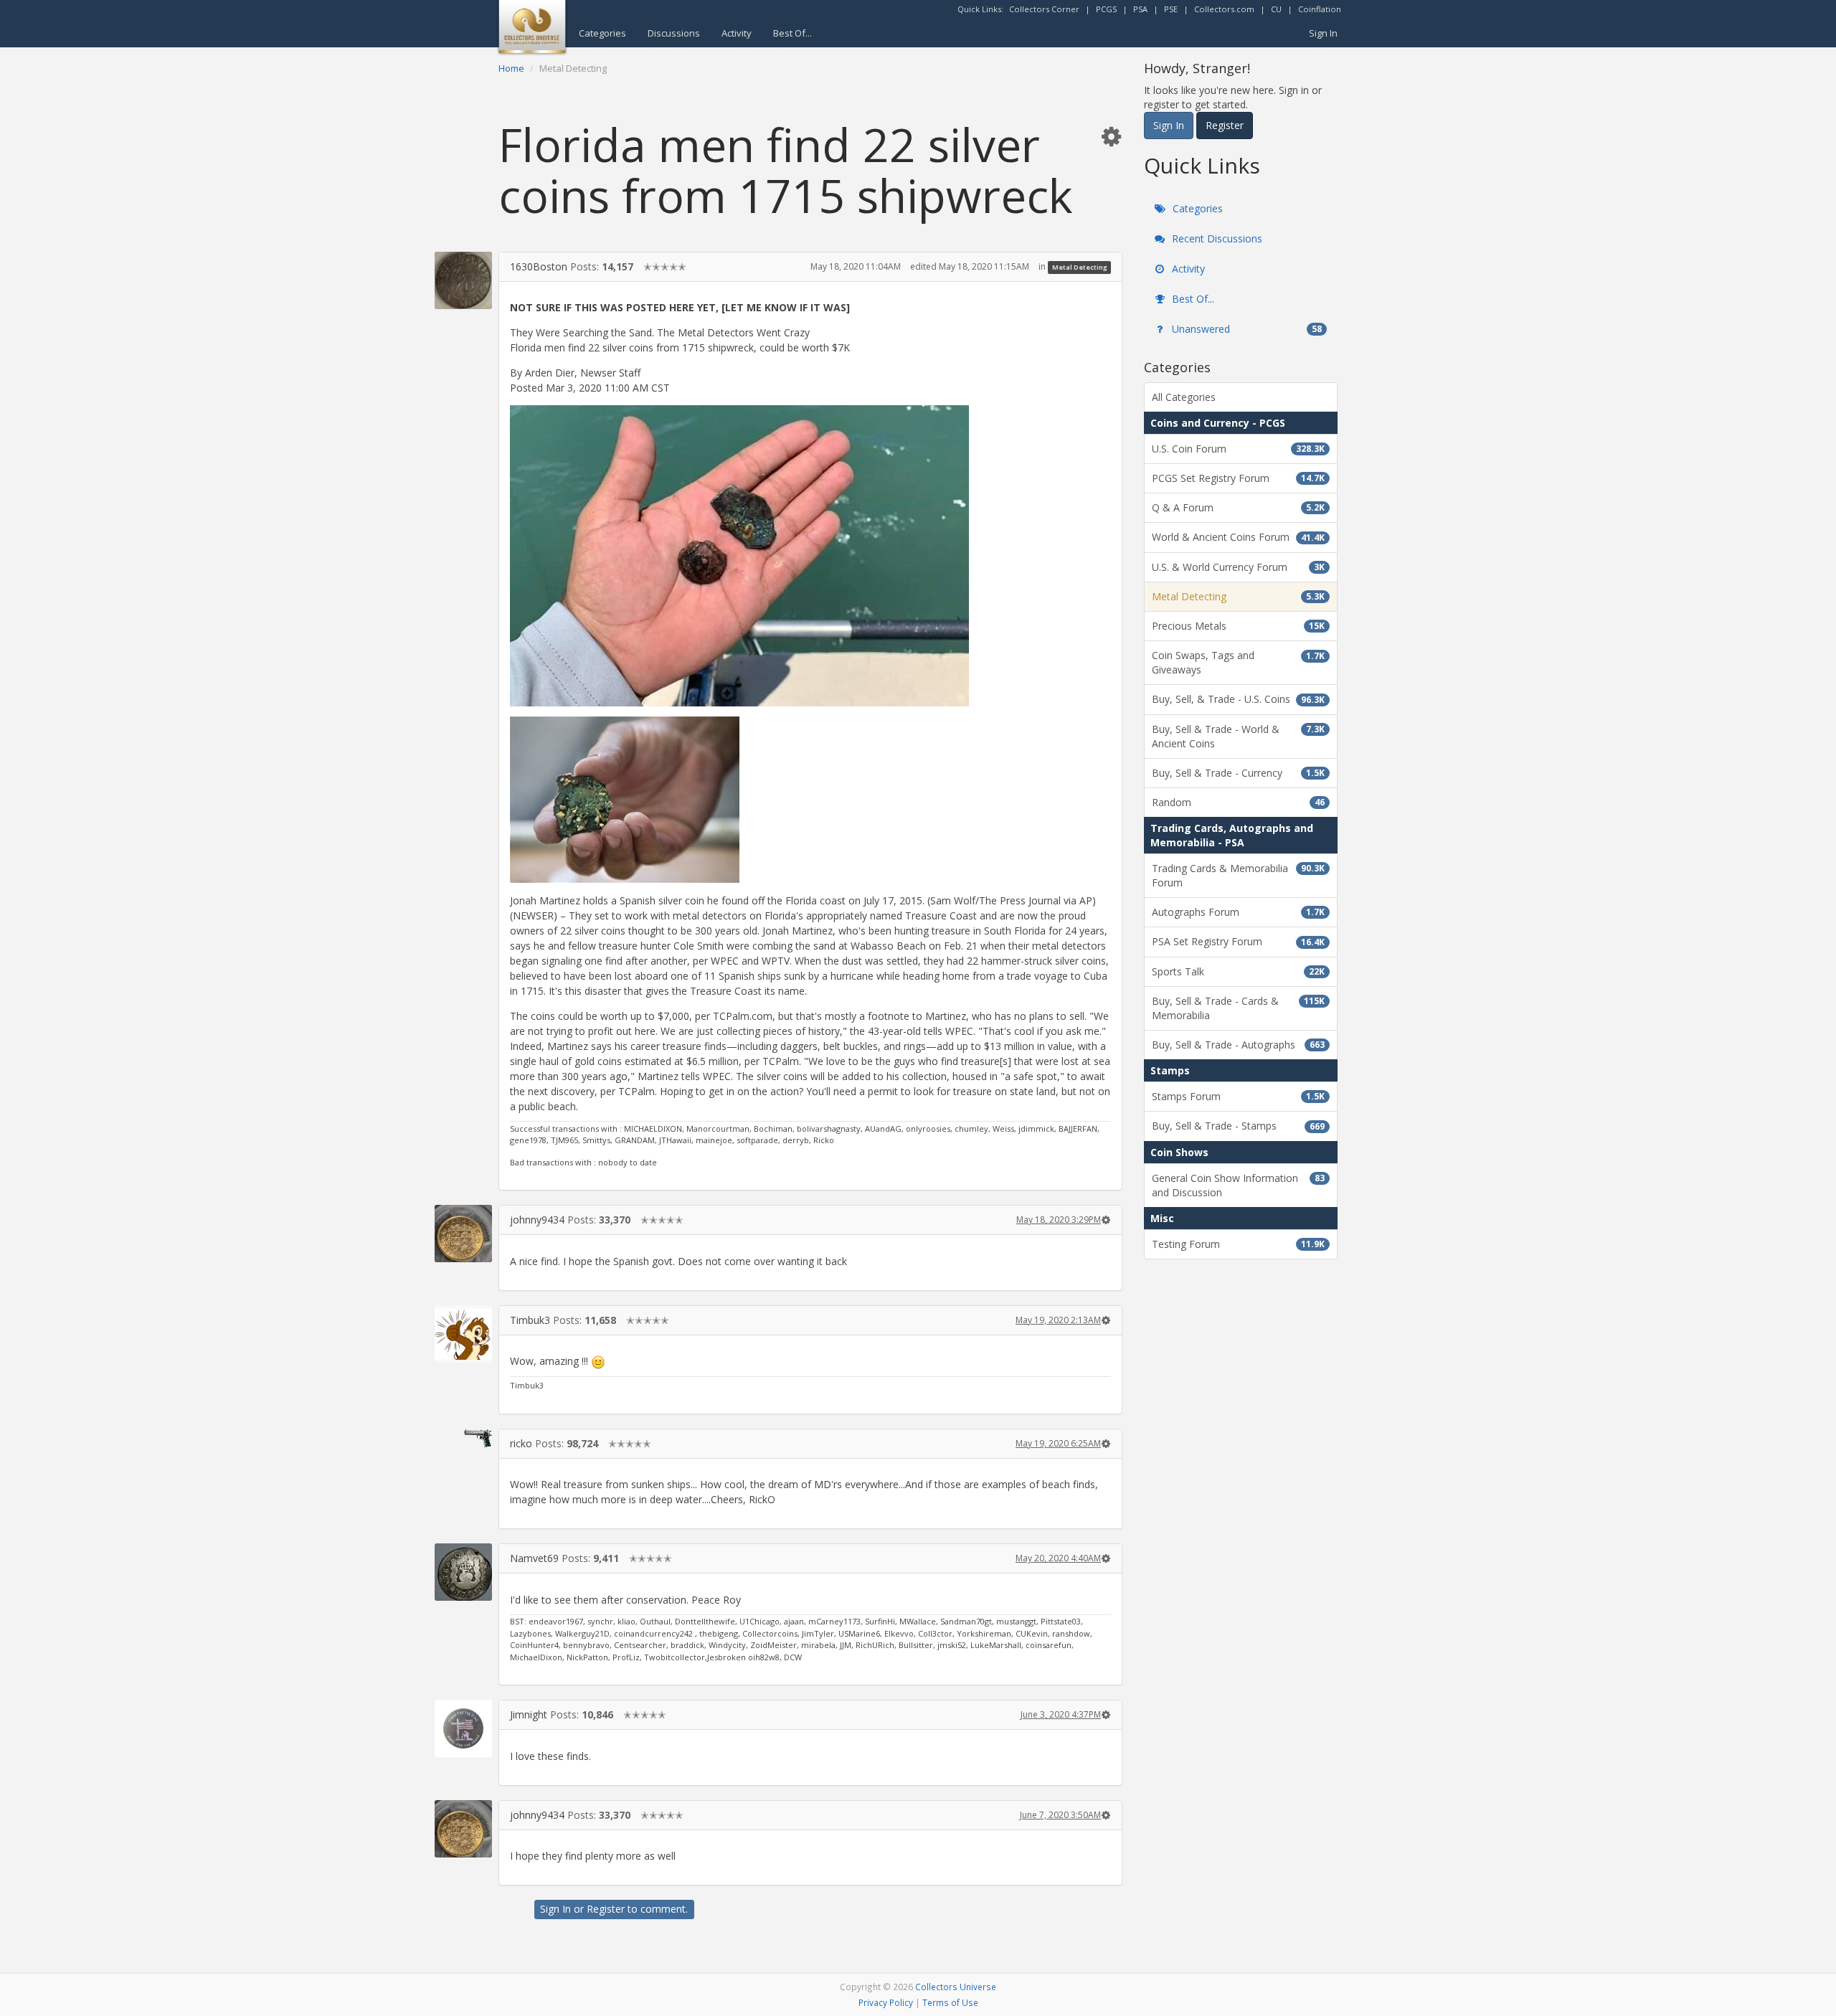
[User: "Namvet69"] (463, 1572)
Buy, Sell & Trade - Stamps (1238, 1126)
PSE (1171, 9)
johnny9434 (537, 1220)
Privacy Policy (886, 2002)
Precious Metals (1238, 626)
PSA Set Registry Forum (1238, 941)
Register (606, 1909)
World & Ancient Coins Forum (1238, 537)
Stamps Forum (1238, 1096)
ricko (521, 1443)
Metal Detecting (1080, 267)
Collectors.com (1224, 9)
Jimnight (529, 1714)
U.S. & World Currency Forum (1238, 567)
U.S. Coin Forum (1238, 449)
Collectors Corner (1044, 9)
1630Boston (539, 266)
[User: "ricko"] (463, 1438)
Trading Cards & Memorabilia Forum (1238, 875)
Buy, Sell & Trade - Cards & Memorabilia (1238, 1008)
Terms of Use (950, 2002)
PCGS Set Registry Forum (1238, 478)
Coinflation (1320, 9)
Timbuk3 (530, 1320)
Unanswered (1245, 329)
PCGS (1106, 9)
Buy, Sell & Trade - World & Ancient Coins (1238, 736)
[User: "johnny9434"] (463, 1234)
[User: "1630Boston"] (463, 280)
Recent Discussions (1216, 238)
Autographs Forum (1238, 912)
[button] (1111, 136)
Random (1238, 802)
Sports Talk (1238, 971)
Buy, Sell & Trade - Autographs (1238, 1045)
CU (1276, 9)
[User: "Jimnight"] (463, 1728)
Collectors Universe (956, 1987)
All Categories (1184, 397)
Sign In (1323, 33)
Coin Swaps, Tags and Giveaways (1238, 662)
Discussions (674, 33)
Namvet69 (534, 1558)
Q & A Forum (1238, 507)
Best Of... (792, 33)
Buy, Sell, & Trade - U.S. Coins (1238, 699)
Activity (737, 33)
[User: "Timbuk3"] (463, 1334)
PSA (1140, 9)
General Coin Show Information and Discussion (1238, 1185)
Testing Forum (1238, 1244)
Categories (602, 33)
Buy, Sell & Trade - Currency (1238, 773)
